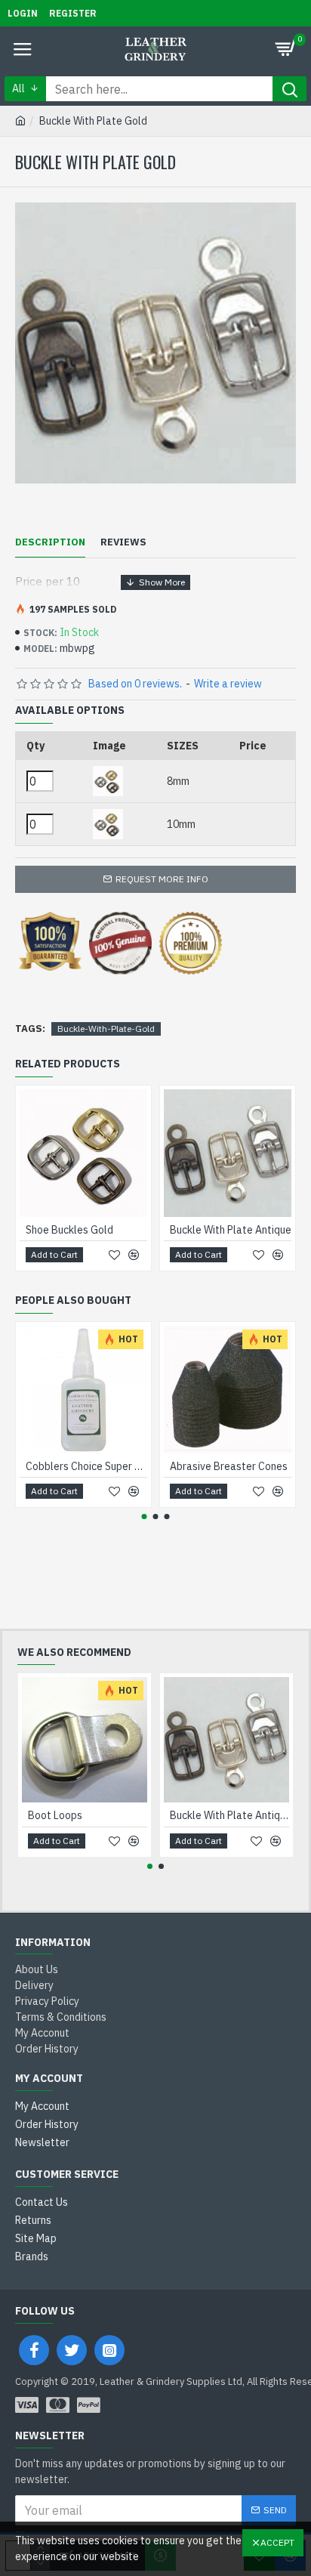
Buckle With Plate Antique (231, 1230)
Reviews (123, 542)
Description (50, 542)
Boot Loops (55, 1815)
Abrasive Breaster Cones (229, 1466)
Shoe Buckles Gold (69, 1230)
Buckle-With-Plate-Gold (106, 1029)
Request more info (162, 879)
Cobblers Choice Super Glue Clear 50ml (86, 1466)
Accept (277, 2542)
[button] (145, 1517)
